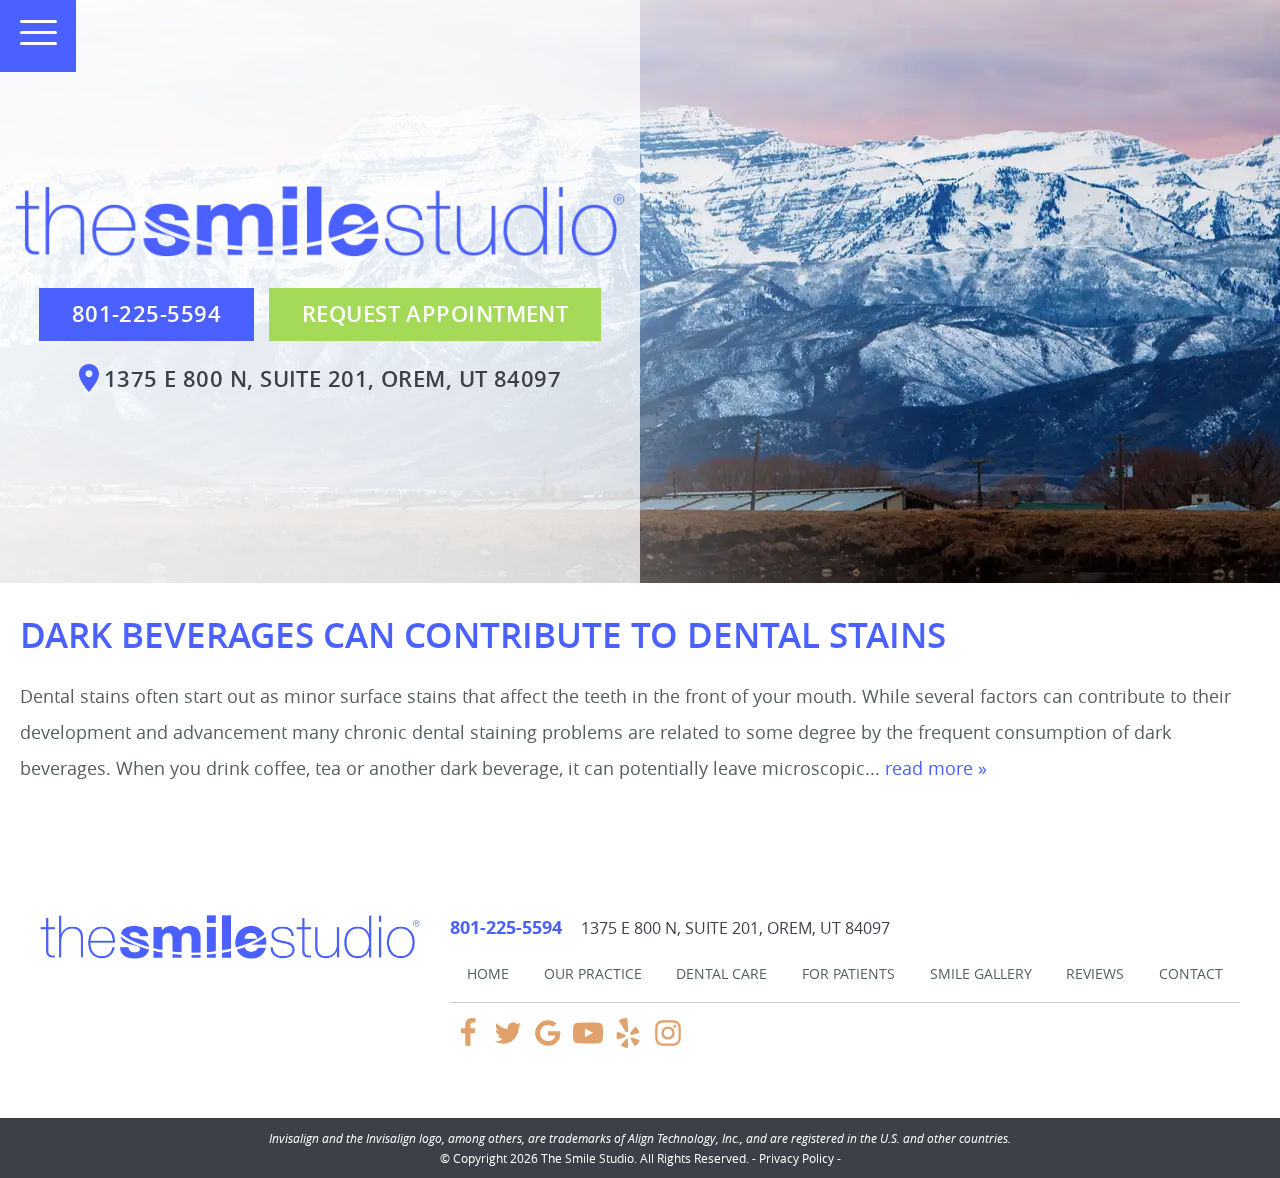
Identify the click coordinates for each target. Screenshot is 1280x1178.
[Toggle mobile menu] (30, 32)
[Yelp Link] (628, 1042)
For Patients (848, 973)
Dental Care (721, 973)
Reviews (1095, 973)
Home (488, 973)
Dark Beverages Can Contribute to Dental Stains (483, 635)
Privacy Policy (796, 1158)
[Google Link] (548, 1042)
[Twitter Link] (508, 1042)
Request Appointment (435, 314)
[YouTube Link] (588, 1042)
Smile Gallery (981, 973)
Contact (1191, 973)
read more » (936, 768)
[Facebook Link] (468, 1042)
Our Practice (593, 973)
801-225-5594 (146, 314)
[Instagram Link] (668, 1042)
